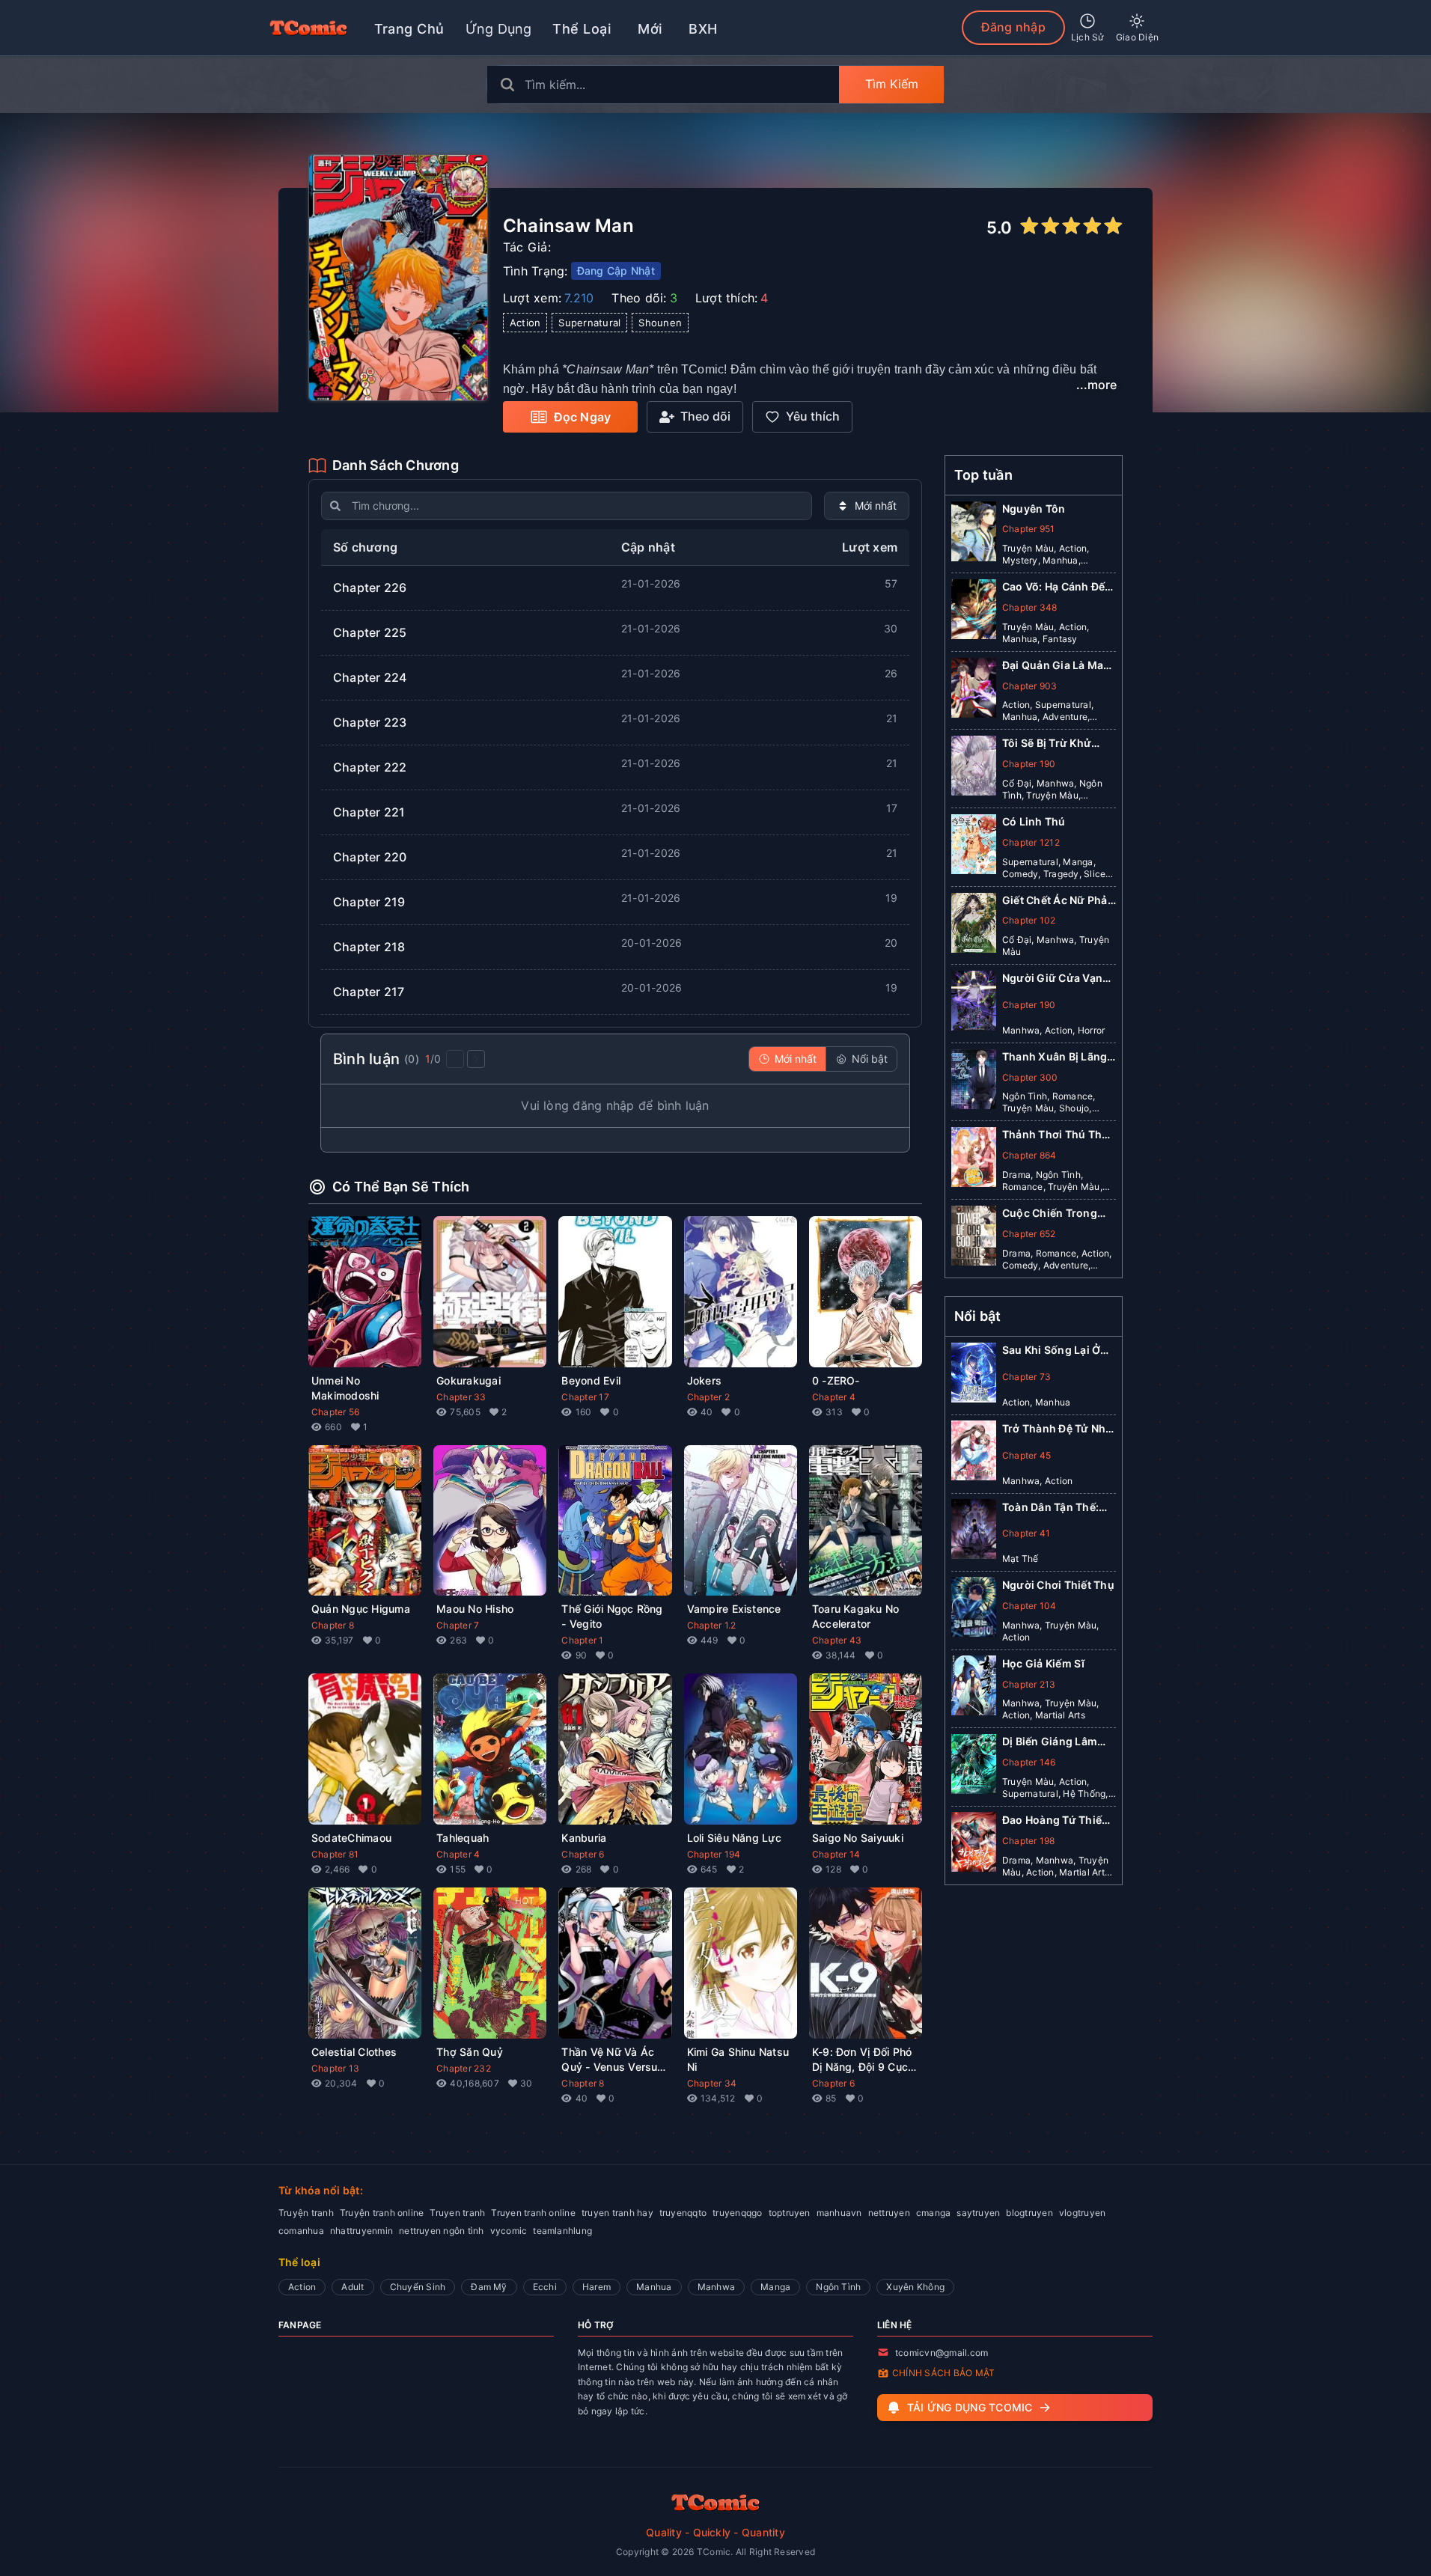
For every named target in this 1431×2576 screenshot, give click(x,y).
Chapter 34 (712, 2083)
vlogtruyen (1082, 2213)
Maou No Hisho (475, 1609)
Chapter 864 (1029, 1155)
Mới (650, 29)
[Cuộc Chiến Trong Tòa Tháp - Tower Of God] (974, 1239)
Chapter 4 (834, 1397)
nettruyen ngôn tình (442, 2231)
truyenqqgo (737, 2213)
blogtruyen (1029, 2213)
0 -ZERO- (836, 1380)
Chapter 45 (1026, 1455)
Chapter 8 (333, 1625)
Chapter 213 (1029, 1684)
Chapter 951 (1029, 529)
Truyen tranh (457, 2213)
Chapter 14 (836, 1854)
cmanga (933, 2213)
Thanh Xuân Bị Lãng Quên (1055, 1057)
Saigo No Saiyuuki (858, 1838)
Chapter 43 (837, 1640)
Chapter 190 (1029, 764)
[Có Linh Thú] (974, 847)
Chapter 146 (1029, 1761)
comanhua (301, 2231)
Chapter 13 (335, 2068)
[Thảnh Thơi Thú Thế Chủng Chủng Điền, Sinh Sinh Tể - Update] (974, 1160)
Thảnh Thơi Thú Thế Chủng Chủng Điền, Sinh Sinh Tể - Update (1059, 1135)
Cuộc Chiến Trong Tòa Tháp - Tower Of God (1056, 1214)
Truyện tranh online (382, 2213)
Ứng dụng (499, 29)
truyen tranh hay (617, 2213)
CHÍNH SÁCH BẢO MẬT (943, 2373)
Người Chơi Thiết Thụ (1058, 1584)
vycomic (509, 2231)
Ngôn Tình (838, 2287)
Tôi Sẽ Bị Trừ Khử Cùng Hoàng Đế (1047, 744)
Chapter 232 (464, 2068)
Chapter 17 (585, 1397)
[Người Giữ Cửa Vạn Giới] (974, 1004)
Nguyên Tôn (1034, 509)
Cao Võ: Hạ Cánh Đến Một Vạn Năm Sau (1057, 587)
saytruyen (978, 2213)
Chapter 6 (583, 1854)
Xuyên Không (915, 2287)
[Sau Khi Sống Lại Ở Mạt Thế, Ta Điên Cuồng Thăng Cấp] (974, 1376)
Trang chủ (409, 29)
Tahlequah (463, 1838)
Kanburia (584, 1838)
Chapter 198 (1029, 1840)
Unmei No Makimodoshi (345, 1388)
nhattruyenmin (361, 2231)
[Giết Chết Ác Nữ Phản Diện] (974, 926)
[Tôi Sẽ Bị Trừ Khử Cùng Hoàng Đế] (974, 769)
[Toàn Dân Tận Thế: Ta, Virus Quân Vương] (974, 1532)
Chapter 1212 (1031, 842)
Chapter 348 (1030, 607)
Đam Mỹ (489, 2287)
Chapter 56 (335, 1412)
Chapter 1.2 (712, 1625)
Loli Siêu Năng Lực (734, 1838)
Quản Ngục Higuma (361, 1609)
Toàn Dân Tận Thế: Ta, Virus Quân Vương (1050, 1507)
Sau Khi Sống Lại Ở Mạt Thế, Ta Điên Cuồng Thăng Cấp (1051, 1350)
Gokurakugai (469, 1380)
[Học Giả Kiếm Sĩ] (974, 1688)
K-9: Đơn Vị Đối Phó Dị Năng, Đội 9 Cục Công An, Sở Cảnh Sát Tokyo (862, 2060)
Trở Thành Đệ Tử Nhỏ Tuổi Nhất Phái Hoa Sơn (1058, 1428)
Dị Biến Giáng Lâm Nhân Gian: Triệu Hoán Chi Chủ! (1050, 1742)
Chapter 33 (461, 1397)
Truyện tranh (306, 2213)
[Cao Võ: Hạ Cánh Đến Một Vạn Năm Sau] (974, 612)
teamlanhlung (562, 2231)
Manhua (654, 2287)
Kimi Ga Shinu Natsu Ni (738, 2059)
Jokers (704, 1380)
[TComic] (308, 28)
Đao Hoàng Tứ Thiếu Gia (1055, 1820)
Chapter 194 (714, 1854)
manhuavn (839, 2213)
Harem (596, 2287)
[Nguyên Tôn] (974, 534)
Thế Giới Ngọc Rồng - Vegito (612, 1616)
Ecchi (545, 2287)
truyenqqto (683, 2213)
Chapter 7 (458, 1625)
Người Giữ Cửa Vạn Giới (1052, 979)
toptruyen (790, 2213)
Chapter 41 (1026, 1533)
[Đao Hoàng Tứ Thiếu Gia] (974, 1845)
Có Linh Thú (1034, 821)
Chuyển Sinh (418, 2287)
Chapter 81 (335, 1854)
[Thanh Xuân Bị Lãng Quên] (974, 1082)
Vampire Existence (734, 1609)
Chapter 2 (708, 1397)
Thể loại (582, 29)
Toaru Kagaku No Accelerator (856, 1616)
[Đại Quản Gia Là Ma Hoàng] (974, 691)
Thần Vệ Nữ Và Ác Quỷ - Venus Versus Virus (612, 2060)
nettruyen (889, 2213)
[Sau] (476, 1059)
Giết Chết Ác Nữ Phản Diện (1058, 901)
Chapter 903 (1030, 686)
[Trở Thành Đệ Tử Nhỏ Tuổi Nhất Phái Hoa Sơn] (974, 1453)
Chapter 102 (1029, 920)
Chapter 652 (1029, 1234)
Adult (353, 2287)
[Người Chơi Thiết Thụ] (974, 1610)
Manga (775, 2287)
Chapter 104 (1029, 1605)
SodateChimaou (351, 1838)
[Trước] (455, 1059)
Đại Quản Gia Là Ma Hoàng (1053, 666)
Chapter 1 (582, 1640)
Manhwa (716, 2287)
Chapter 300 (1030, 1077)
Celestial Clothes (354, 2052)
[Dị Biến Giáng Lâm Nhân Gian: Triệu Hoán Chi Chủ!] (974, 1767)
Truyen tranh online (533, 2213)
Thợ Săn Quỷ (470, 2052)
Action (302, 2287)
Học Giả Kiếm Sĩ (1044, 1663)
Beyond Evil (591, 1380)
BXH (703, 29)
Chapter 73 (1026, 1376)
